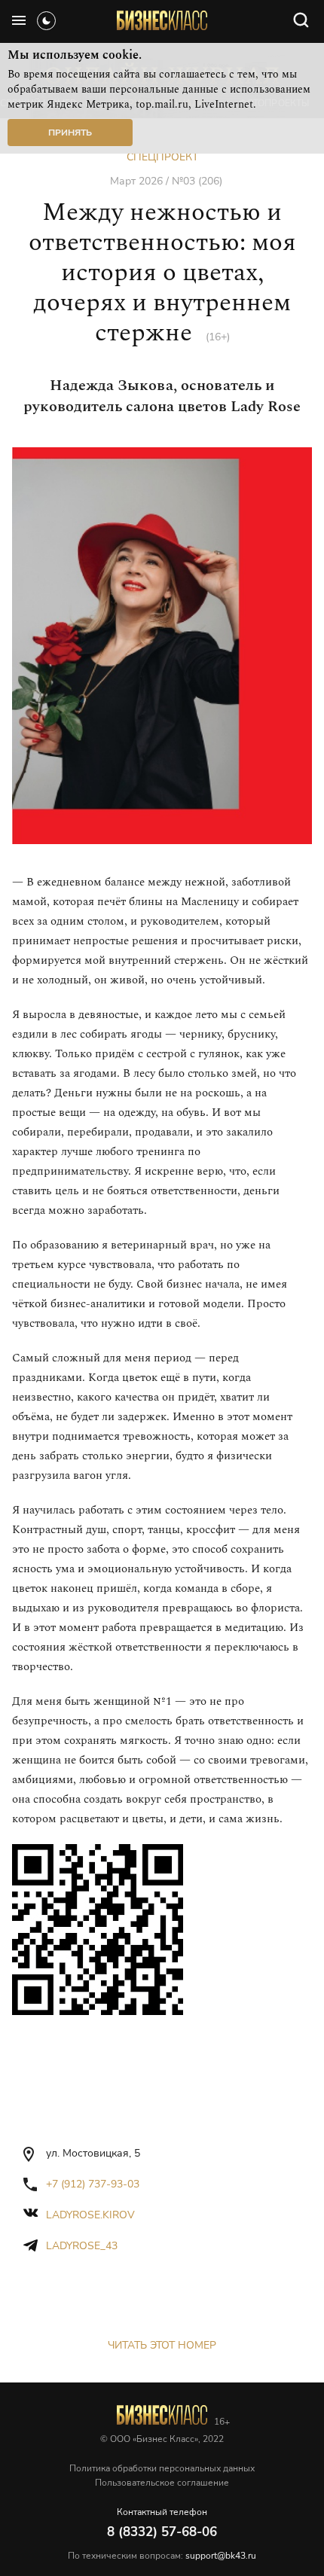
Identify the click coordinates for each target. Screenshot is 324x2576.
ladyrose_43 (82, 2246)
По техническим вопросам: (162, 2556)
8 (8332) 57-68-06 (162, 2532)
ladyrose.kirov (90, 2215)
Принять (70, 133)
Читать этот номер (162, 2345)
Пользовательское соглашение (162, 2483)
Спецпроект (162, 157)
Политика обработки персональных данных (162, 2468)
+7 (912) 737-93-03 (93, 2184)
